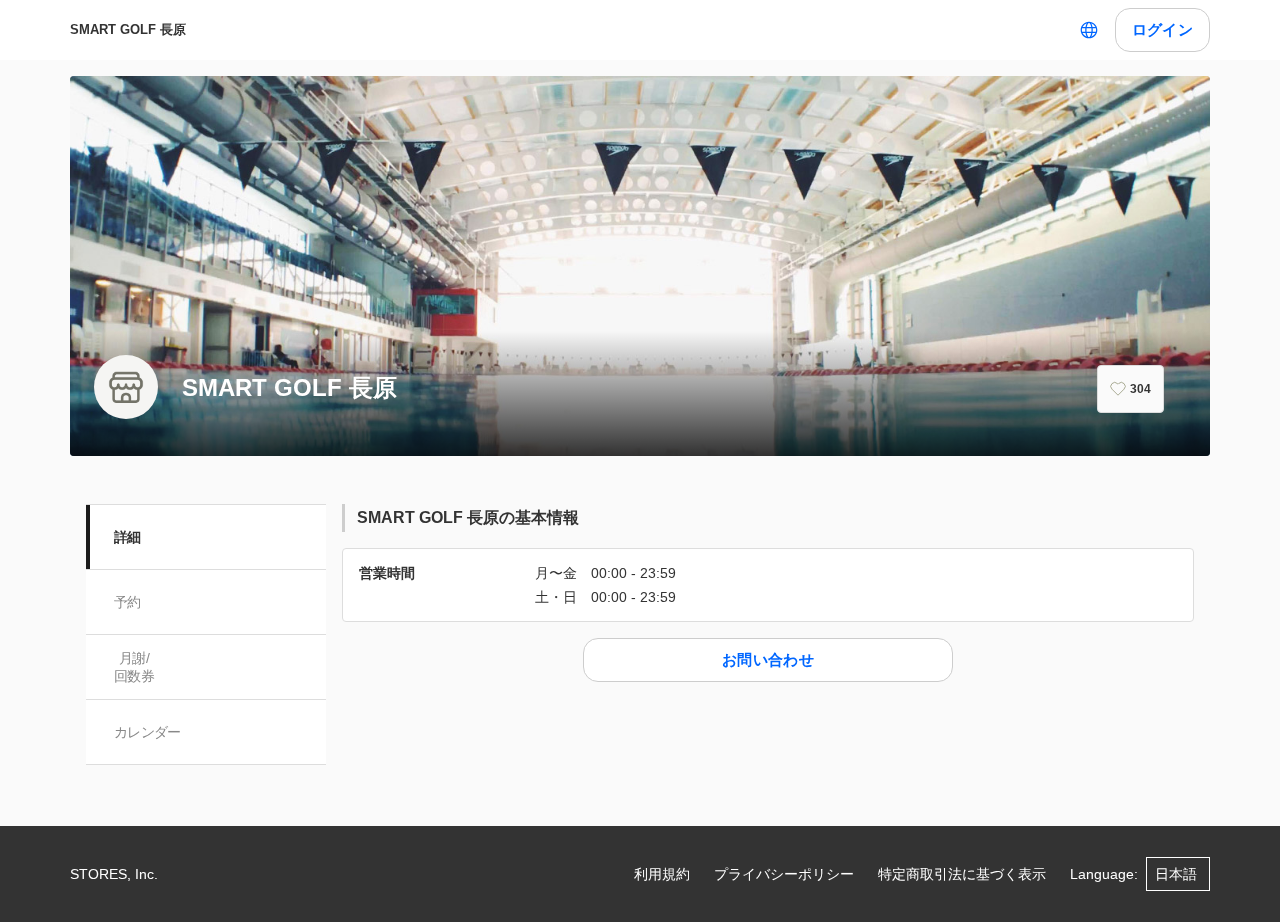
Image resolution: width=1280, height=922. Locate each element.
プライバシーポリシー (784, 874)
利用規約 (662, 874)
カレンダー (147, 732)
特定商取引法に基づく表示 (962, 874)
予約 (127, 602)
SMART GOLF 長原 (128, 29)
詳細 (127, 537)
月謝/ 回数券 (134, 667)
